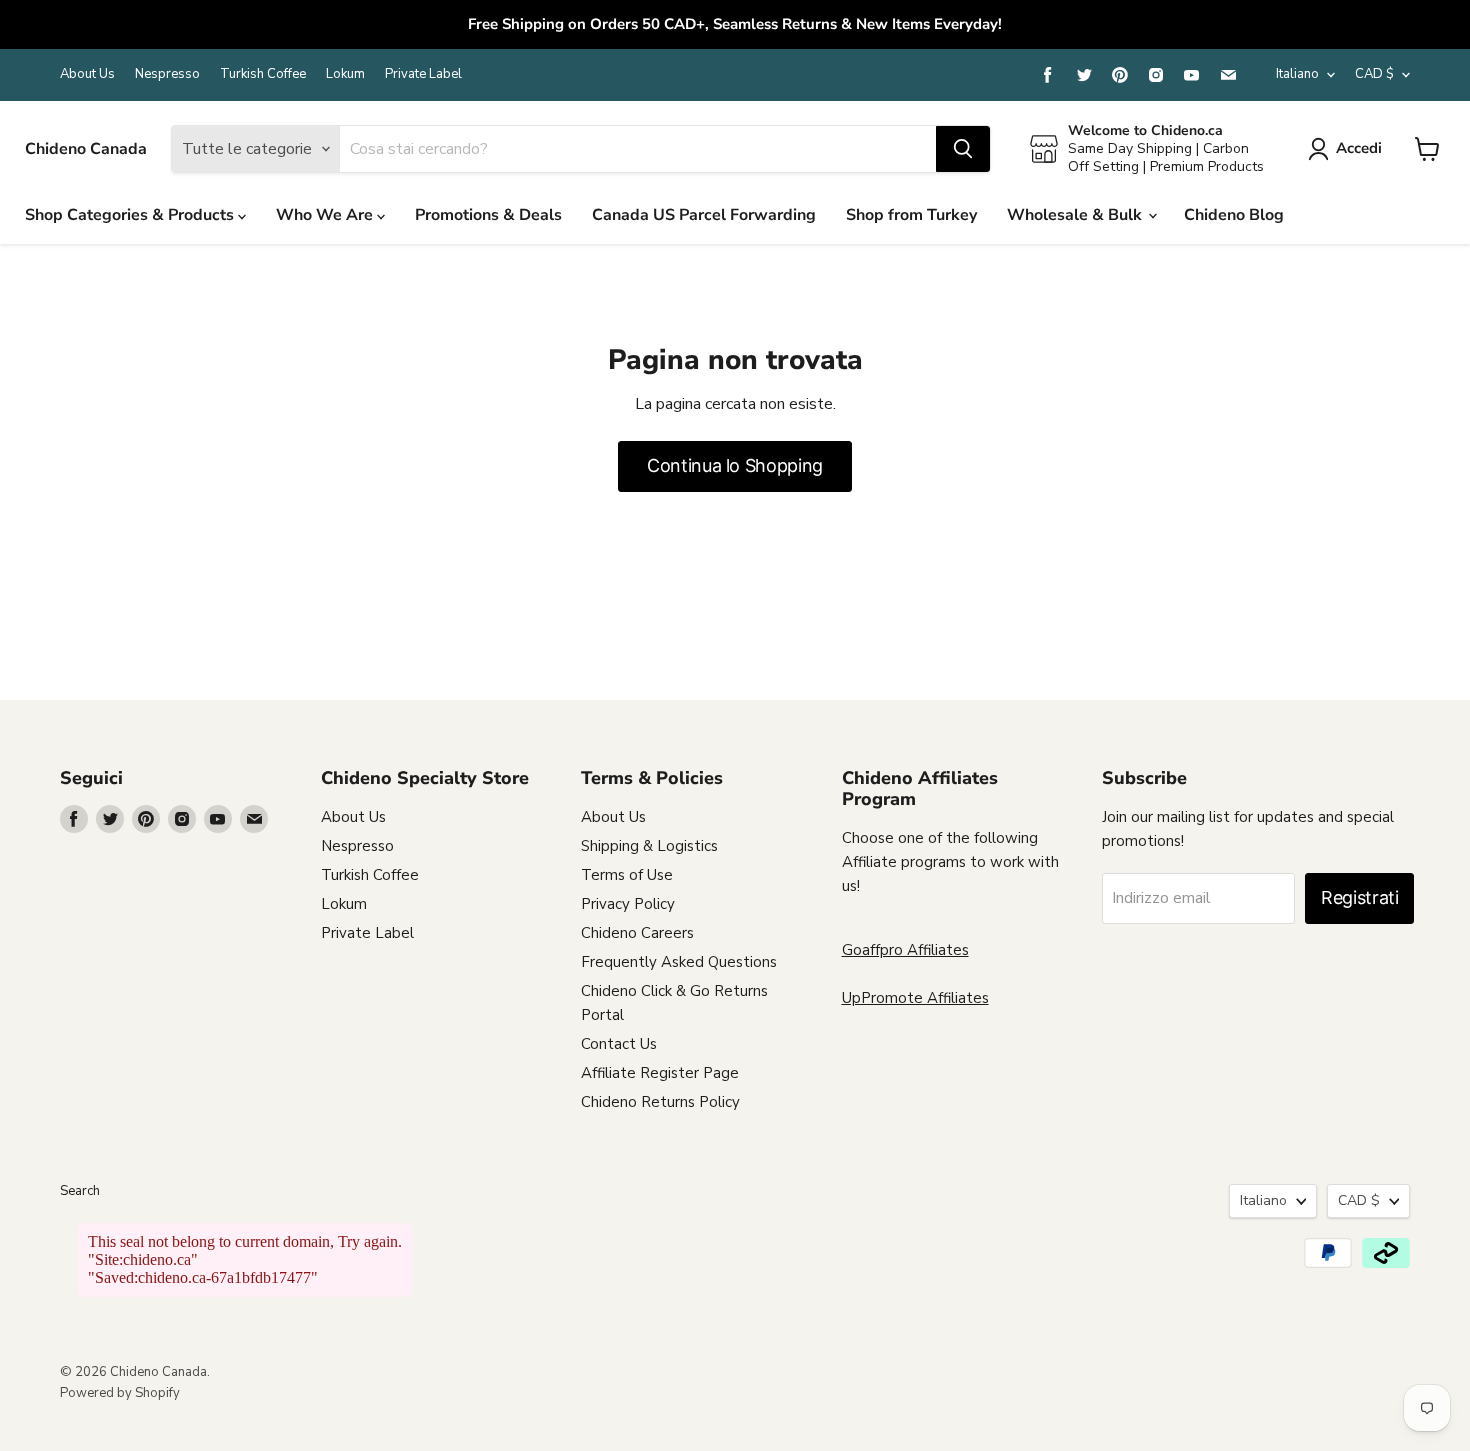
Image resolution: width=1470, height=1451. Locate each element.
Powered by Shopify (120, 1393)
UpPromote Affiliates (915, 998)
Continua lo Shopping (735, 465)
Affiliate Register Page (660, 1073)
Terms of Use (627, 875)
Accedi (1359, 148)
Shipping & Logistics (649, 846)
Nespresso (167, 74)
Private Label (423, 74)
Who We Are (326, 215)
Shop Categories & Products (131, 215)
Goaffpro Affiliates (905, 950)
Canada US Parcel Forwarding (704, 215)
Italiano (1297, 74)
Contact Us (619, 1044)
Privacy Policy (628, 904)
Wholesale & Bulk (1076, 215)
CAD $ (1374, 74)
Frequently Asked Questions (679, 962)
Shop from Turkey (911, 215)
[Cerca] (963, 149)
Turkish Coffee (263, 74)
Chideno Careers (637, 933)
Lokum (345, 74)
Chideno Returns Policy (660, 1102)
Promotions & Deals (488, 215)
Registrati (1359, 897)
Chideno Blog (1234, 215)
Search (80, 1191)
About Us (87, 74)
